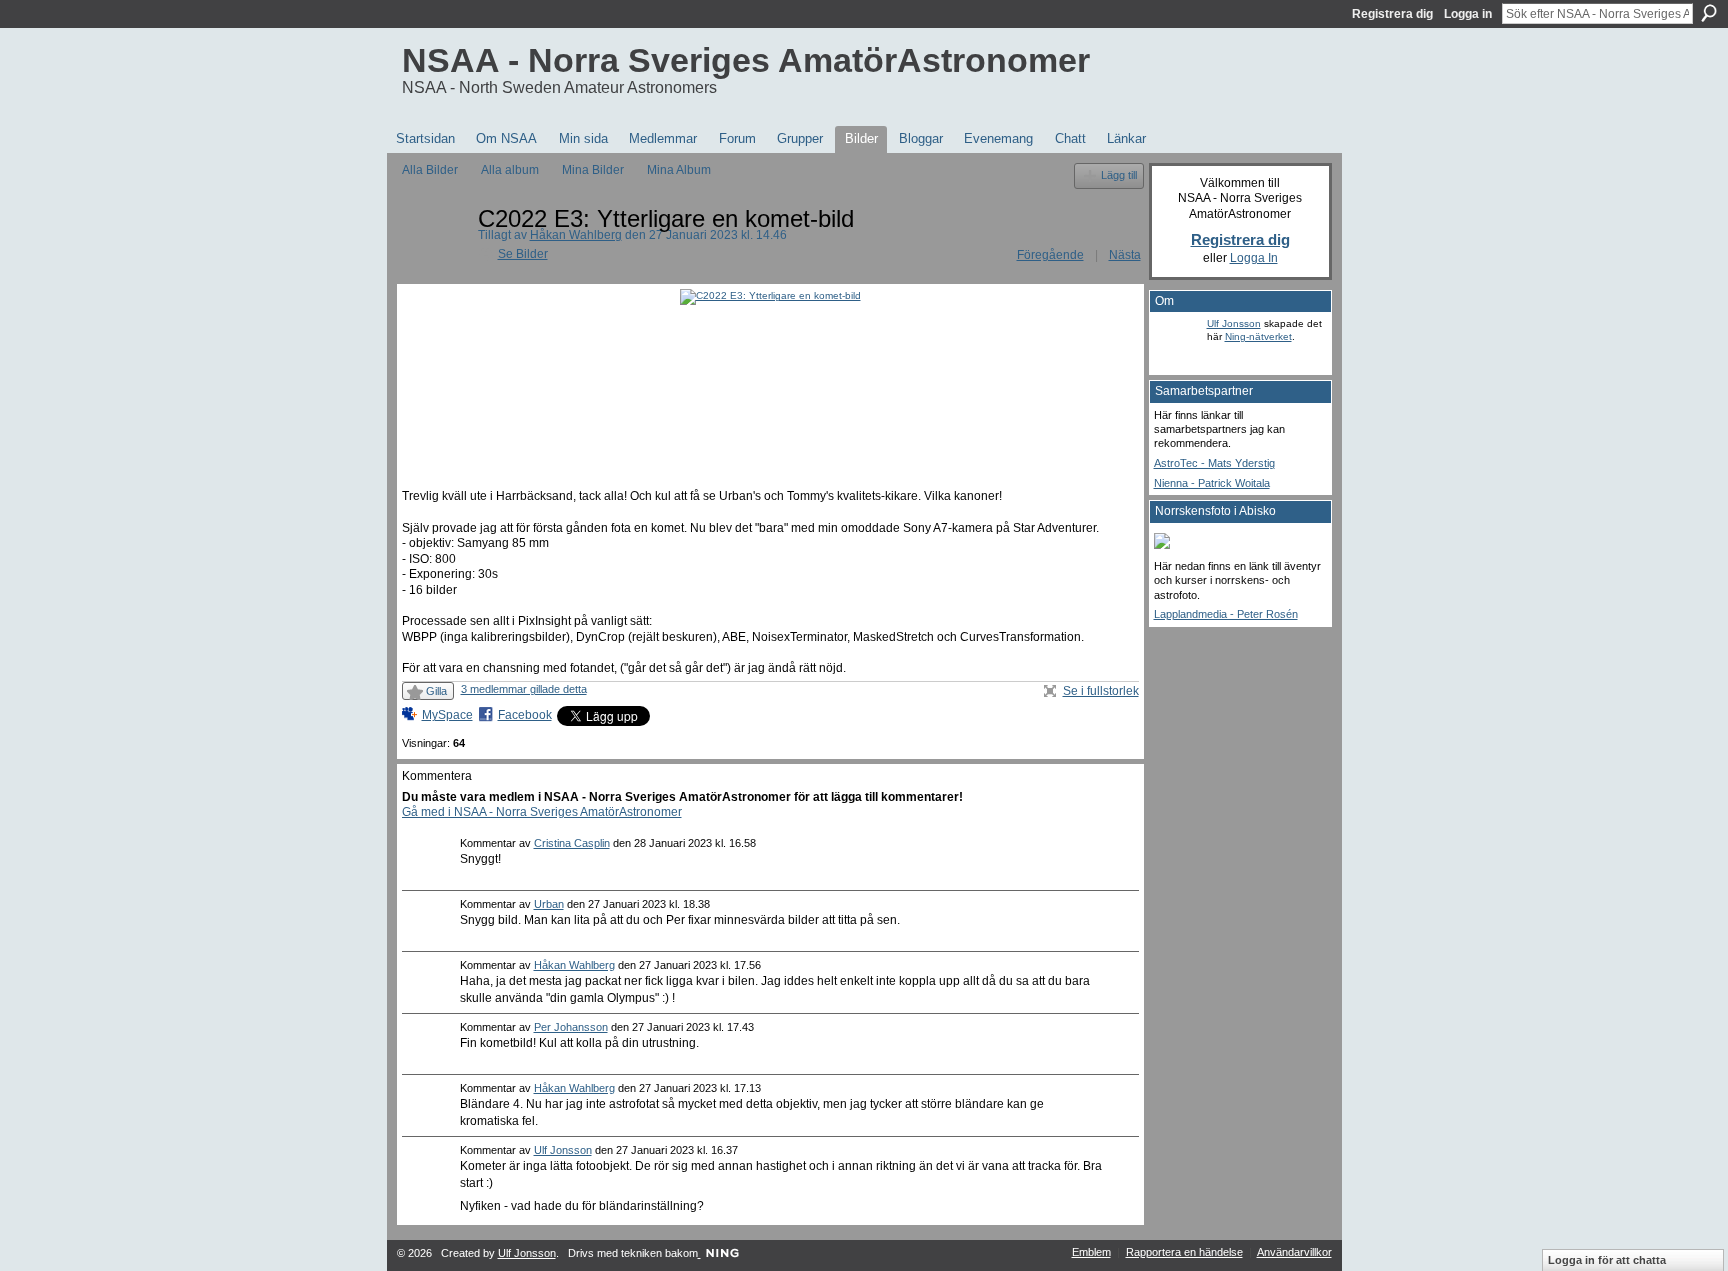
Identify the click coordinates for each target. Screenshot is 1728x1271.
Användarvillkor (1294, 1252)
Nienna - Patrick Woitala (1212, 483)
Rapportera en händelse (1184, 1252)
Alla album (510, 170)
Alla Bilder (430, 170)
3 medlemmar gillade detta (524, 689)
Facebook (525, 715)
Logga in (1468, 14)
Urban (549, 904)
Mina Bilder (593, 170)
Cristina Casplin (572, 843)
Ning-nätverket (1258, 336)
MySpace (447, 715)
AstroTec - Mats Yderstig (1214, 463)
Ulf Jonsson (563, 1150)
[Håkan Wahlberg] (434, 263)
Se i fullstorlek (1101, 691)
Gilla (436, 691)
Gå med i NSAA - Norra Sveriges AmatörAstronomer (542, 812)
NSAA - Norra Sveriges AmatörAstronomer (746, 60)
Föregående (1050, 255)
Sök (1709, 13)
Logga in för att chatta (1607, 1260)
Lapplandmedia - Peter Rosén (1226, 614)
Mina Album (679, 170)
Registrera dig (1392, 14)
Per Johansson (571, 1027)
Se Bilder (523, 254)
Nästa (1125, 255)
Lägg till (1119, 175)
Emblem (1091, 1252)
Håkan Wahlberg (576, 235)
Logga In (1254, 258)
